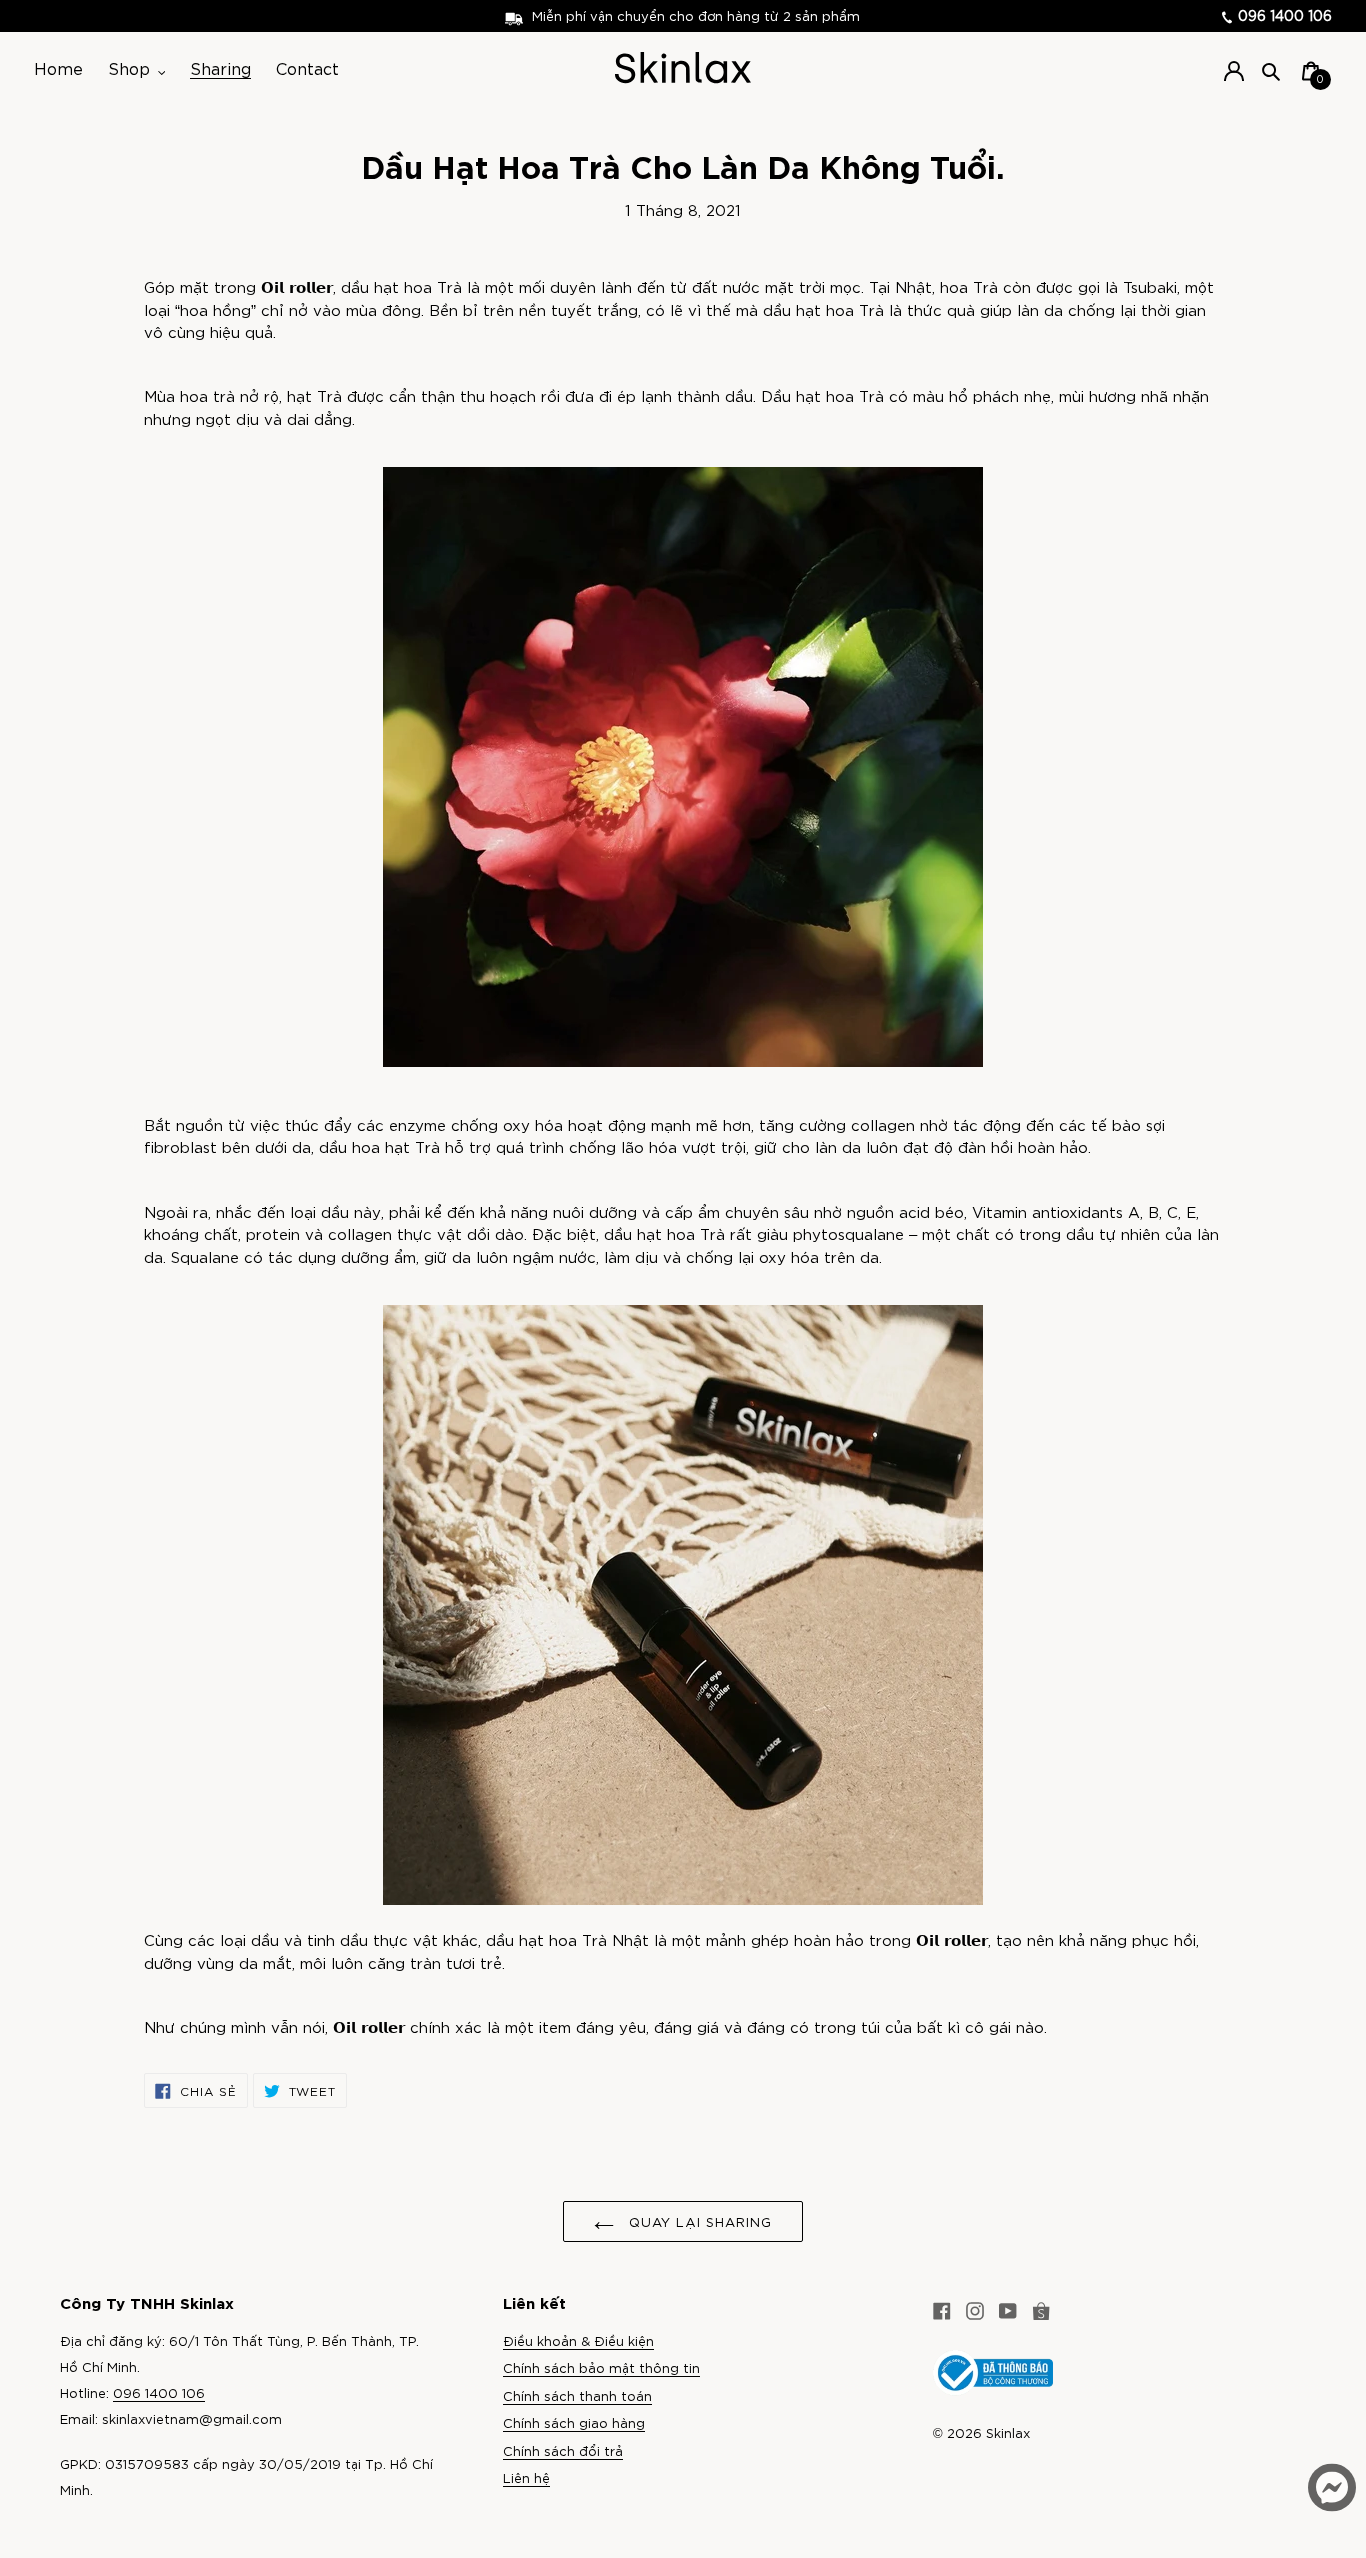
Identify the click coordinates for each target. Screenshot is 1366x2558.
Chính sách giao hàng (574, 2422)
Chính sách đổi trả (563, 2450)
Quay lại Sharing (698, 2221)
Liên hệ (526, 2477)
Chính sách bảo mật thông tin (601, 2367)
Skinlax (1008, 2432)
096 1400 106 (1283, 15)
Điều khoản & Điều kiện (578, 2340)
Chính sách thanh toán (577, 2395)
